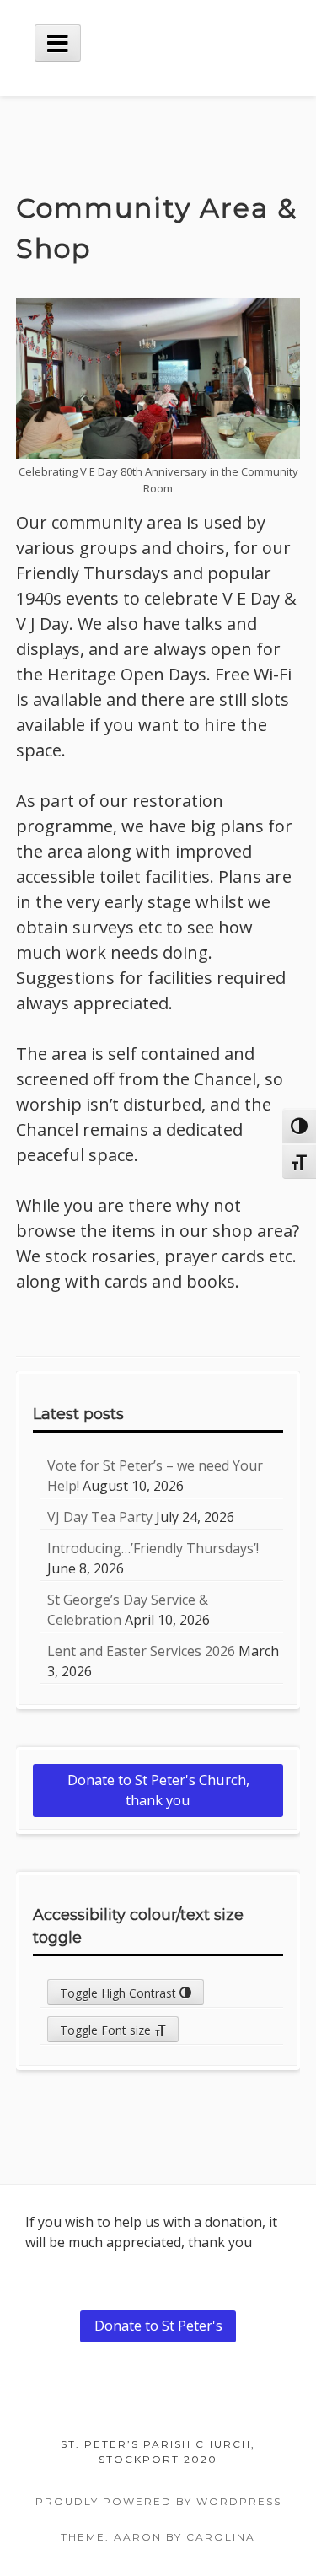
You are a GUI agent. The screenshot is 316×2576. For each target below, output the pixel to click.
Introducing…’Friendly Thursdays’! (153, 1548)
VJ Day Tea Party (100, 1517)
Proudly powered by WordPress (158, 2501)
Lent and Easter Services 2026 (141, 1651)
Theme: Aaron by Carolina (158, 2537)
